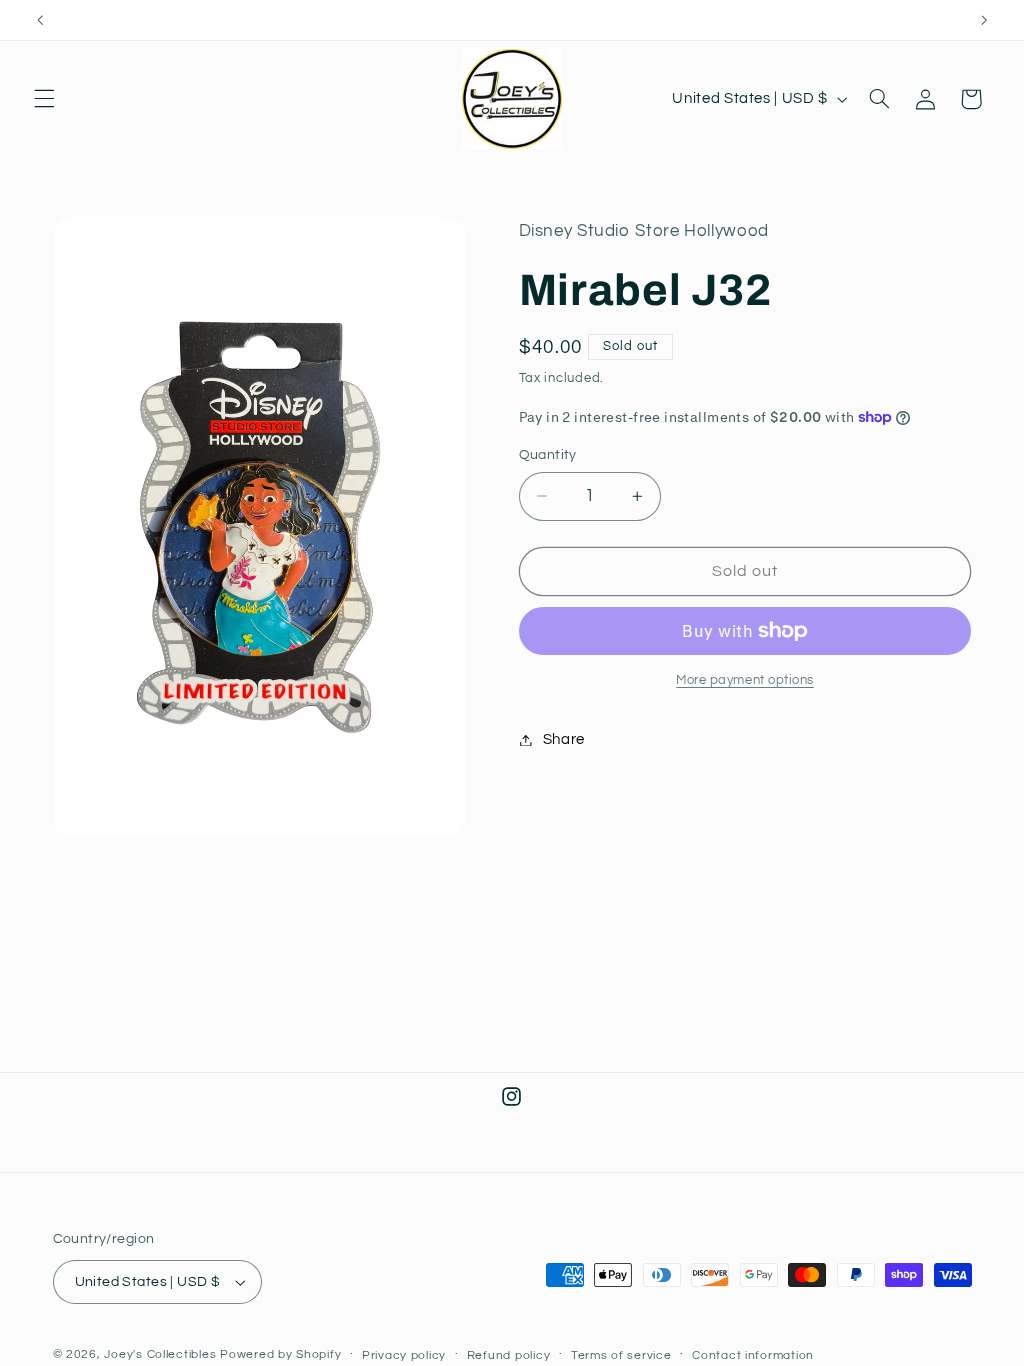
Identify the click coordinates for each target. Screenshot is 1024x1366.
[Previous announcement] (40, 20)
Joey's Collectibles (160, 1354)
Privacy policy (404, 1355)
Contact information (753, 1355)
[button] (44, 99)
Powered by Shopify (280, 1354)
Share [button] (564, 739)
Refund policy (509, 1355)
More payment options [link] (745, 680)
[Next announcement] (984, 20)
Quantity (548, 455)
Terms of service (621, 1355)
